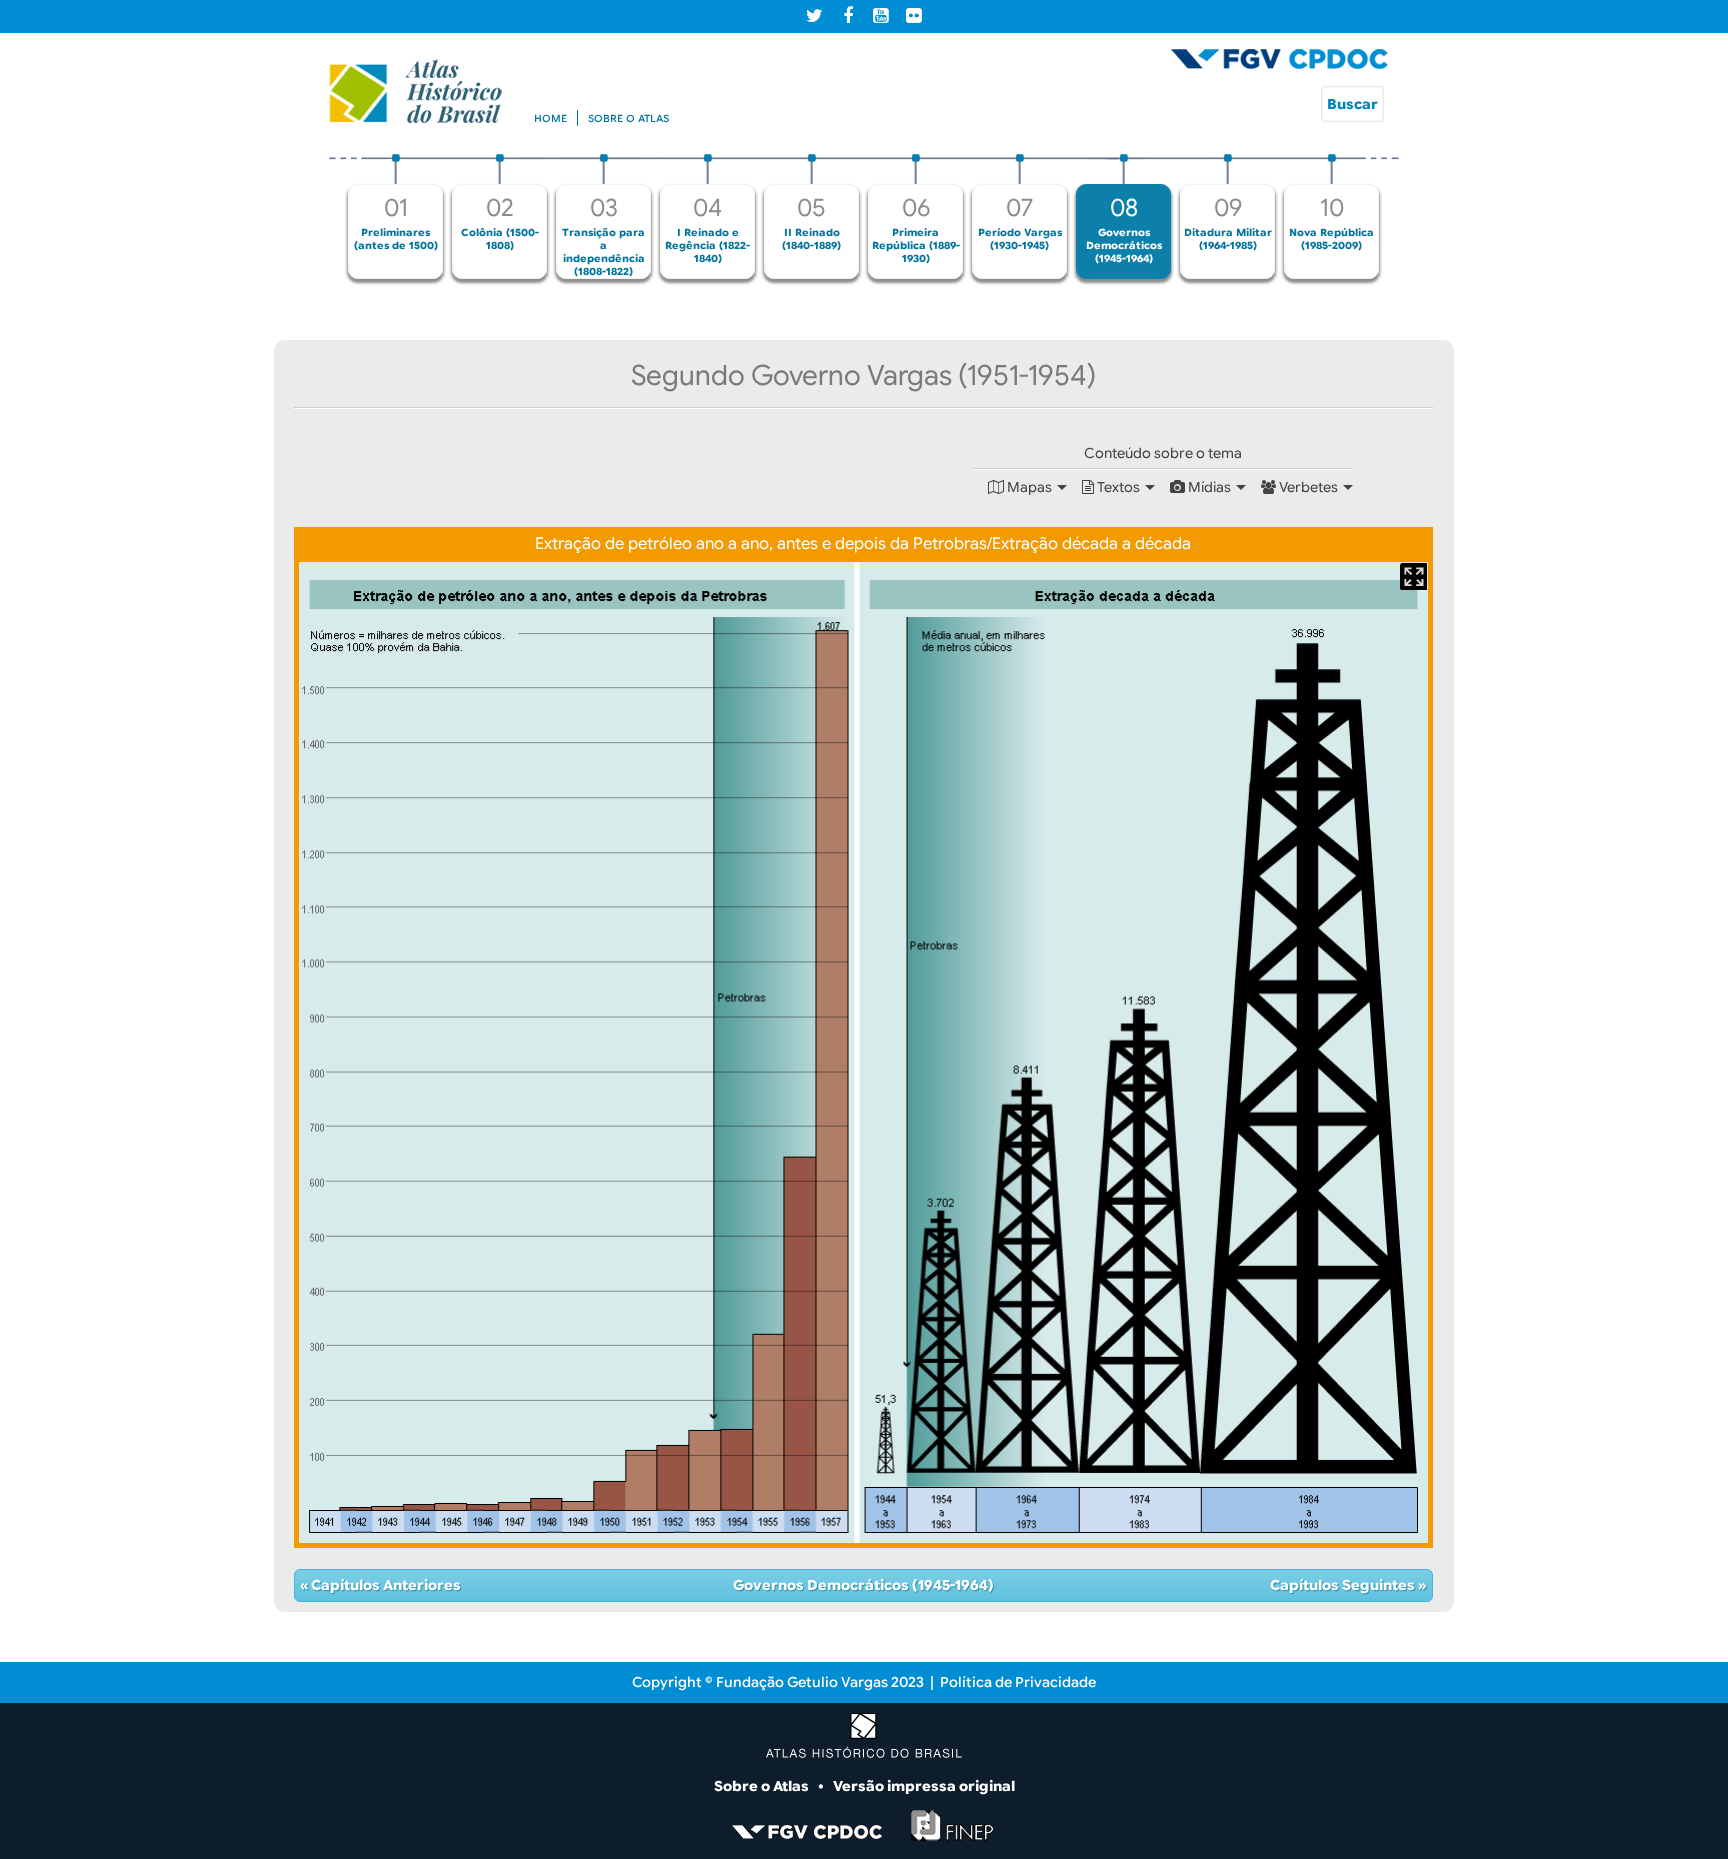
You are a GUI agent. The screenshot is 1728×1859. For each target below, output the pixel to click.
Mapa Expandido (1413, 576)
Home (550, 118)
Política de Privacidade (1018, 1682)
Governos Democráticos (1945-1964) (863, 1585)
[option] (396, 216)
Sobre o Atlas (763, 1786)
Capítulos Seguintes (1344, 1585)
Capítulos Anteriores (384, 1585)
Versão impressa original (924, 1786)
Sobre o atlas (628, 118)
